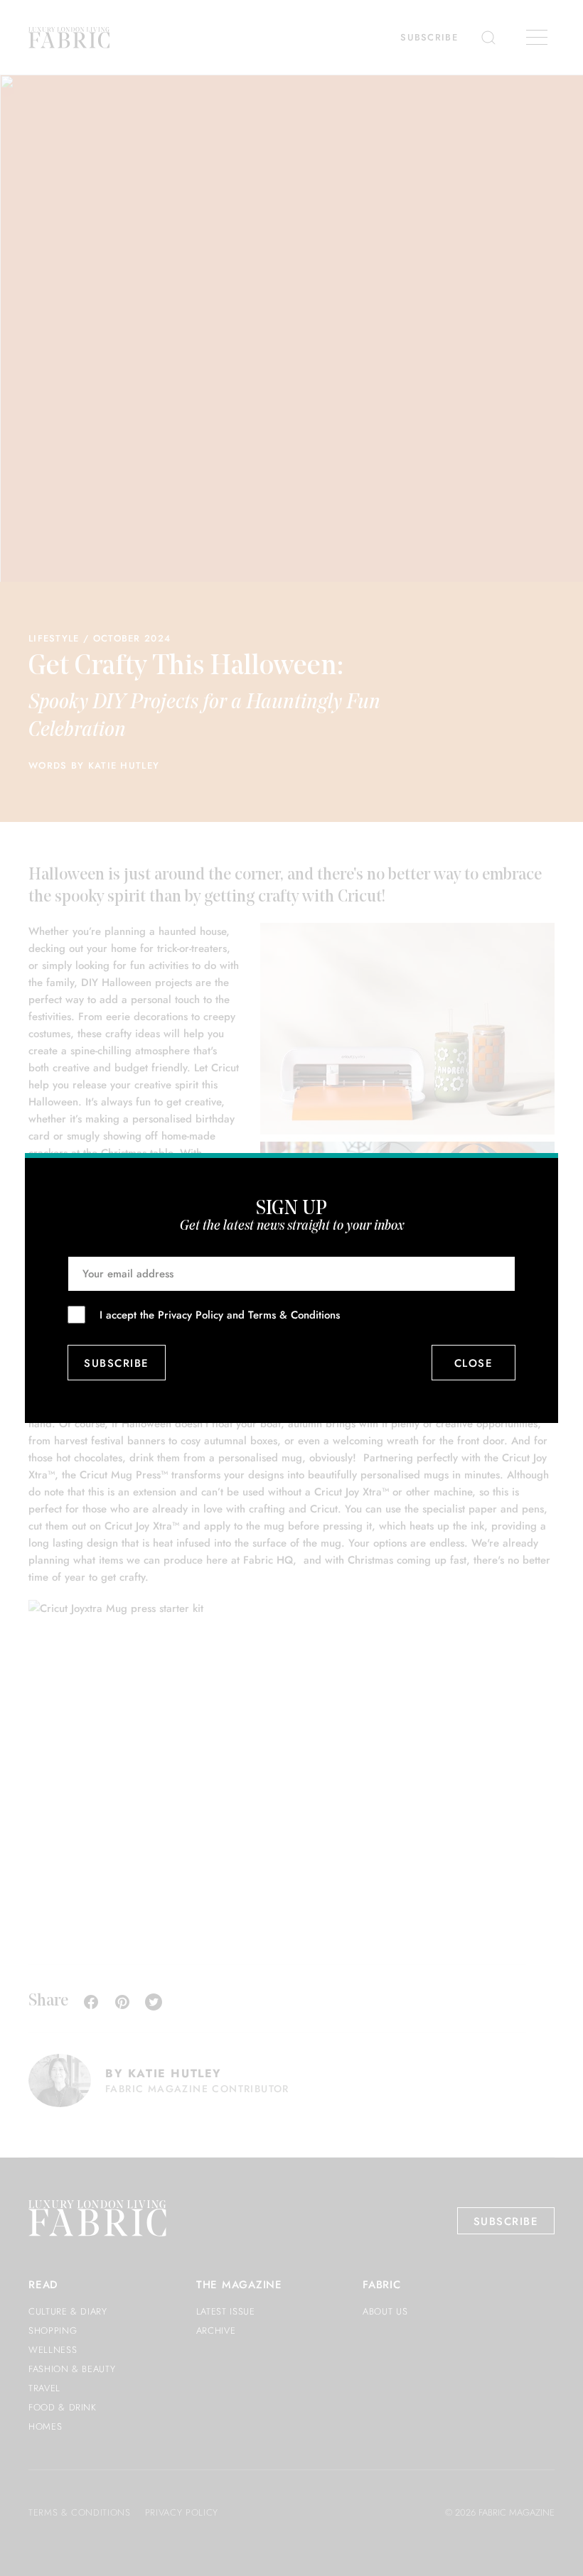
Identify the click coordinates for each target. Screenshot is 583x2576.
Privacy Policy (191, 1315)
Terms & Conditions (294, 1315)
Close (474, 1363)
